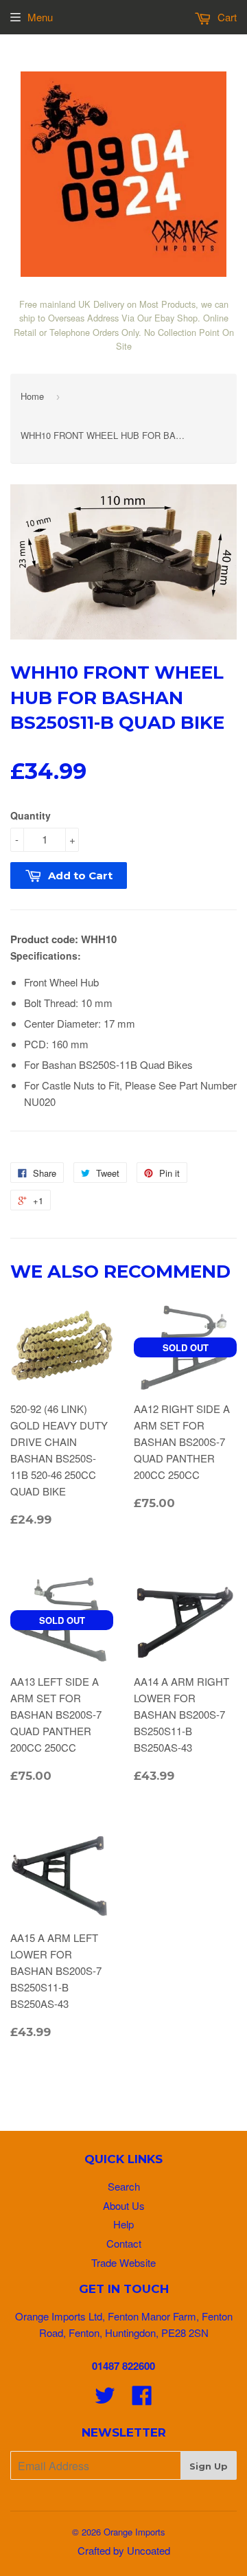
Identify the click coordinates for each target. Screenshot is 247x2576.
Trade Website (123, 2262)
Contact (124, 2243)
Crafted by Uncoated (124, 2550)
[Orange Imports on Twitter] (105, 2399)
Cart (226, 17)
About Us (124, 2205)
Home (32, 396)
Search (124, 2186)
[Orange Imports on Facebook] (142, 2399)
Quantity (31, 815)
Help (123, 2224)
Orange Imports (134, 2532)
